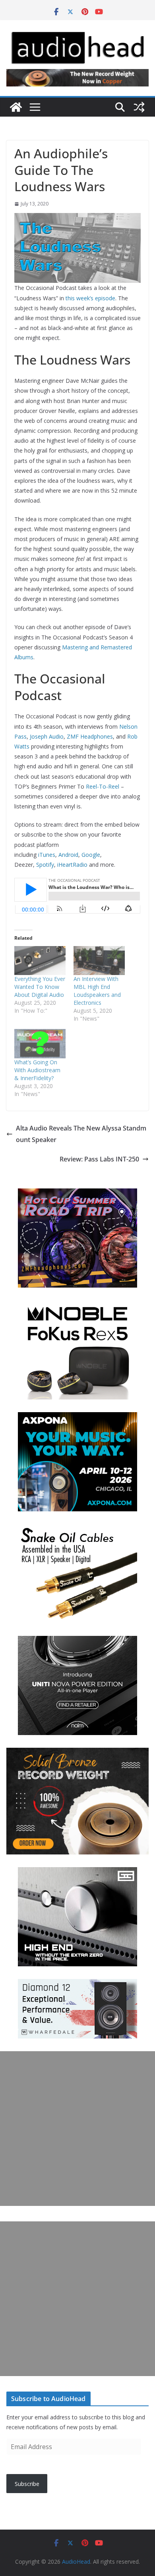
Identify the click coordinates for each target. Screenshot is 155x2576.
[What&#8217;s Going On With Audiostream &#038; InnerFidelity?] (40, 1044)
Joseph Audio (47, 736)
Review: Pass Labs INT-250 (99, 1159)
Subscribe (27, 2484)
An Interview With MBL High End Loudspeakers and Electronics (97, 991)
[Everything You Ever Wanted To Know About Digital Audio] (40, 961)
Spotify (45, 865)
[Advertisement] (77, 2129)
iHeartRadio (72, 865)
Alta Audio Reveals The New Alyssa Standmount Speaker (81, 1134)
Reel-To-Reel (103, 786)
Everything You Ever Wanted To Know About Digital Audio (40, 987)
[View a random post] (139, 107)
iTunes (47, 855)
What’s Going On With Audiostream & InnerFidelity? (37, 1070)
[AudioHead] (16, 107)
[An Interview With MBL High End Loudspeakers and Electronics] (99, 961)
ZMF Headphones (90, 736)
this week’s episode (90, 298)
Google (91, 855)
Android (68, 855)
